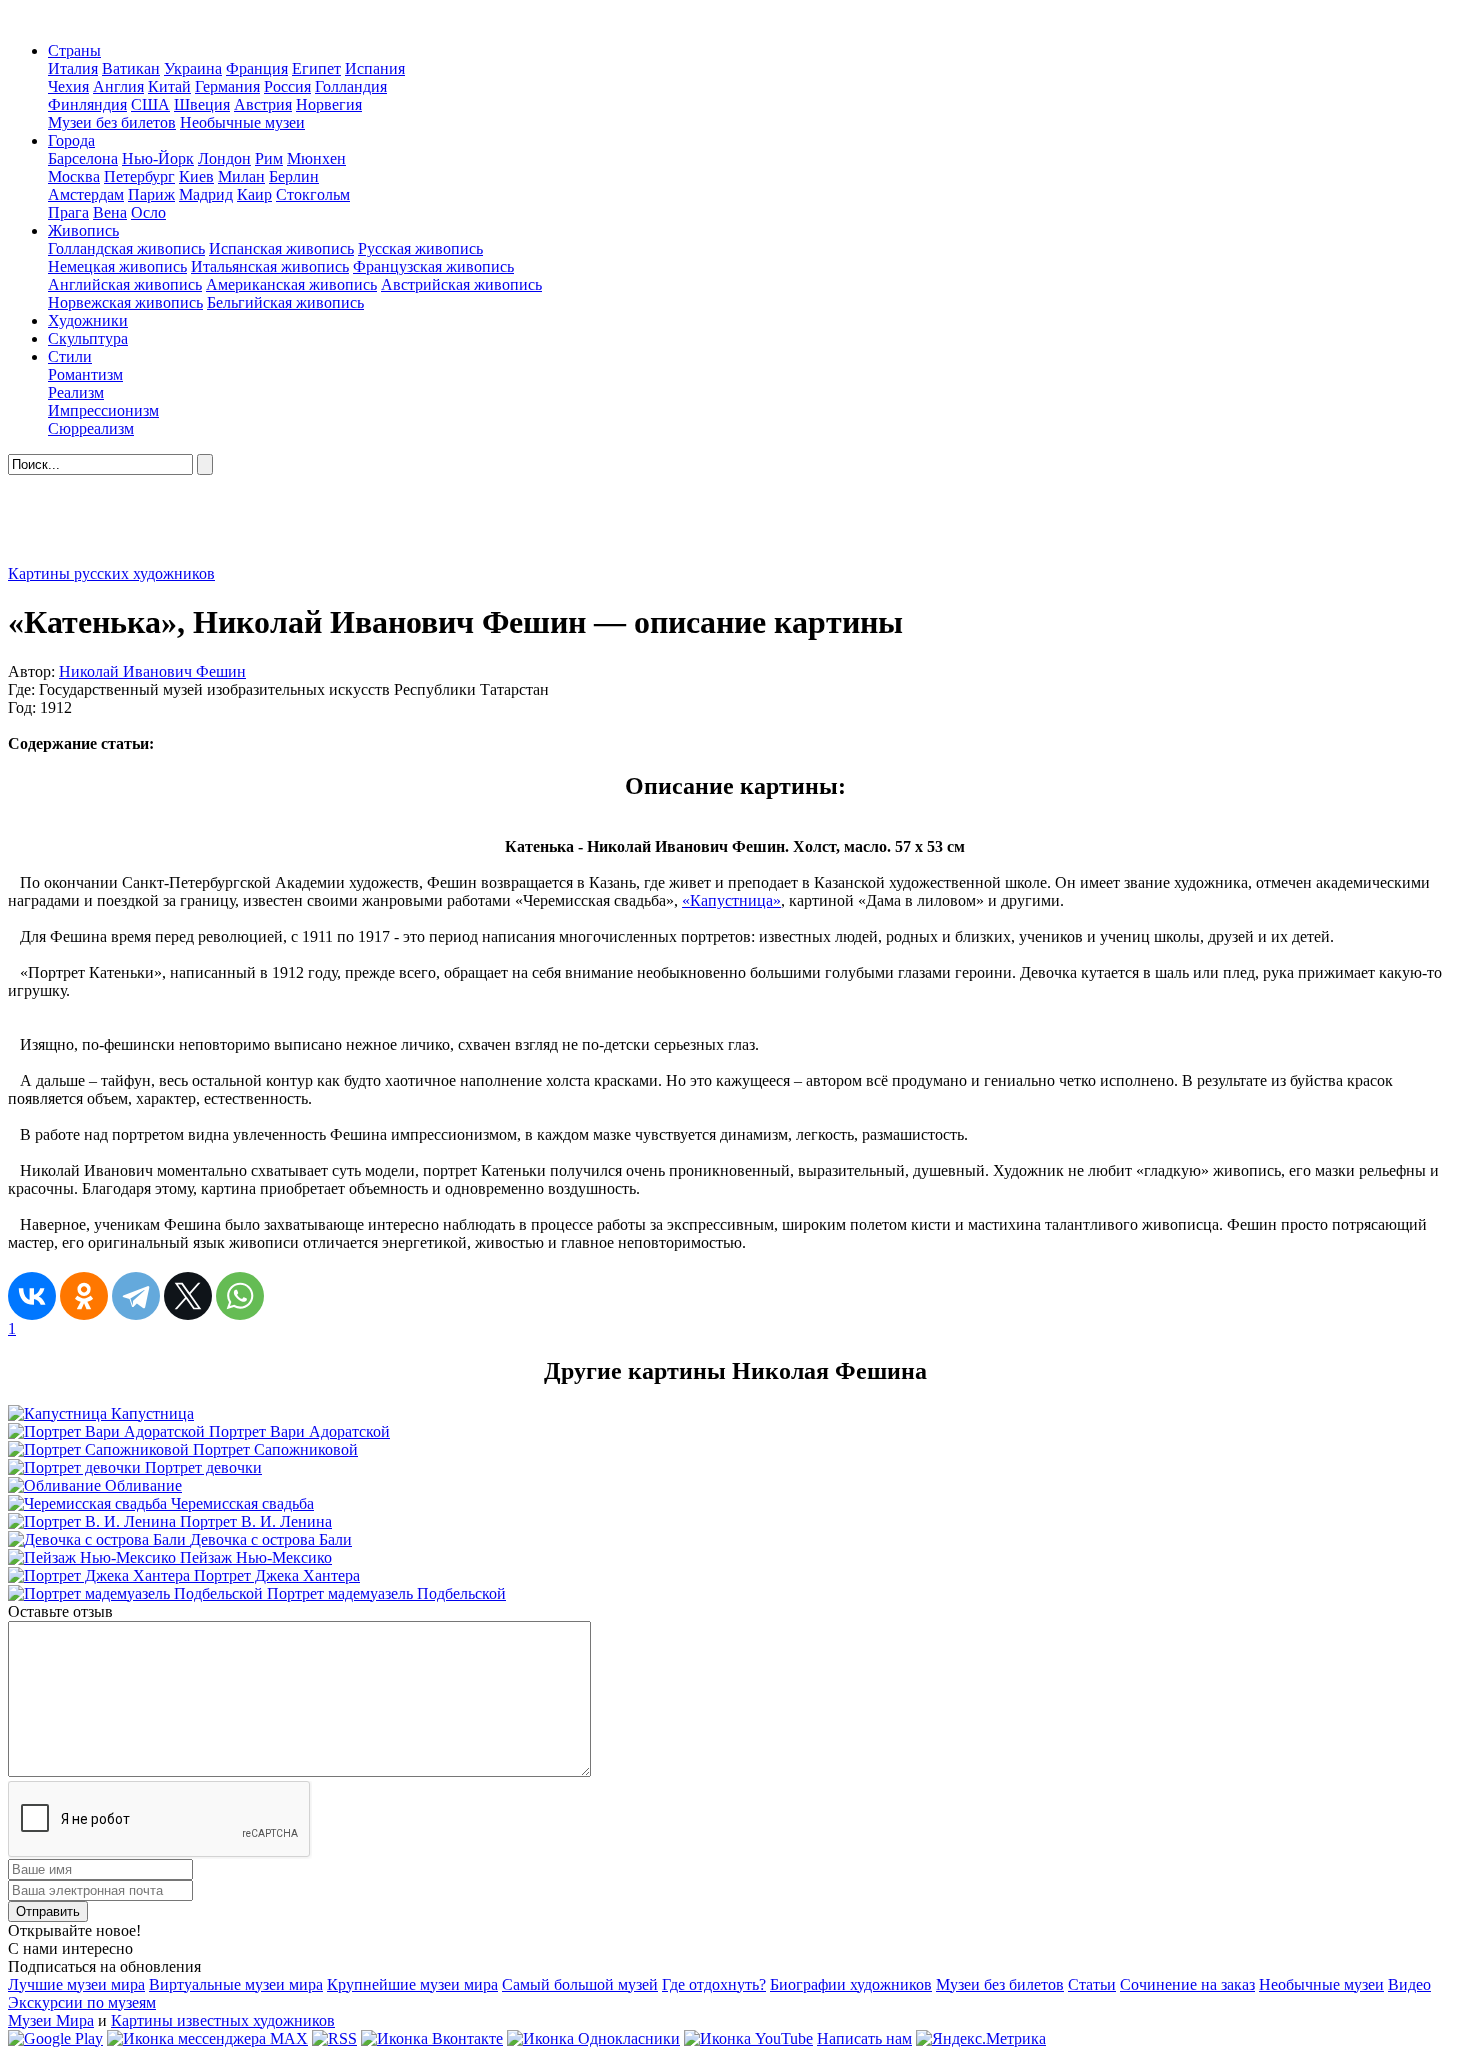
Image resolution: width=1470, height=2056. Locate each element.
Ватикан (131, 68)
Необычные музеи (242, 122)
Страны (74, 50)
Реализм (76, 392)
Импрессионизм (103, 410)
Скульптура (88, 338)
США (150, 104)
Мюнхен (316, 158)
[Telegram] (136, 1296)
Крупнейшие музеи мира (412, 1984)
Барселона (83, 158)
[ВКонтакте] (32, 1296)
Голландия (351, 86)
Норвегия (329, 104)
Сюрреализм (91, 428)
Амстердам (86, 194)
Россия (287, 86)
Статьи (1092, 1984)
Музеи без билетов (112, 122)
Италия (73, 68)
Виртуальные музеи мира (236, 1984)
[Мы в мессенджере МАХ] (207, 2038)
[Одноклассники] (84, 1296)
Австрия (263, 104)
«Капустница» (731, 900)
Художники (88, 320)
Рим (269, 158)
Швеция (202, 104)
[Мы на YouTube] (748, 2038)
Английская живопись (125, 284)
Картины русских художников (111, 573)
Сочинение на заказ (1187, 1984)
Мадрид (206, 194)
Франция (257, 68)
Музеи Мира (51, 2020)
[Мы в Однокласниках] (593, 2038)
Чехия (68, 86)
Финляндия (87, 104)
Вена (110, 212)
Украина (193, 68)
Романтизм (85, 374)
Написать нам (864, 2038)
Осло (148, 212)
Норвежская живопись (125, 302)
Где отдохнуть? (714, 1984)
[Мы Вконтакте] (432, 2038)
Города (71, 140)
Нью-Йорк (158, 158)
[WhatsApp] (240, 1296)
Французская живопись (433, 266)
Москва (74, 176)
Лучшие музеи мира (76, 1984)
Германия (227, 86)
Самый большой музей (580, 1984)
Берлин (294, 176)
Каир (254, 194)
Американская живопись (291, 284)
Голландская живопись (126, 248)
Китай (169, 86)
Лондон (224, 158)
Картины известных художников (223, 2020)
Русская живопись (420, 248)
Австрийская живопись (461, 284)
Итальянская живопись (270, 266)
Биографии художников (851, 1984)
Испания (375, 68)
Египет (316, 68)
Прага (68, 212)
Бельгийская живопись (285, 302)
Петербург (139, 176)
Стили (70, 356)
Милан (241, 176)
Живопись (83, 230)
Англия (118, 86)
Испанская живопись (281, 248)
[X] (188, 1296)
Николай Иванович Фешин (152, 671)
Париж (151, 194)
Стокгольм (313, 194)
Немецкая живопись (117, 266)
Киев (196, 176)
